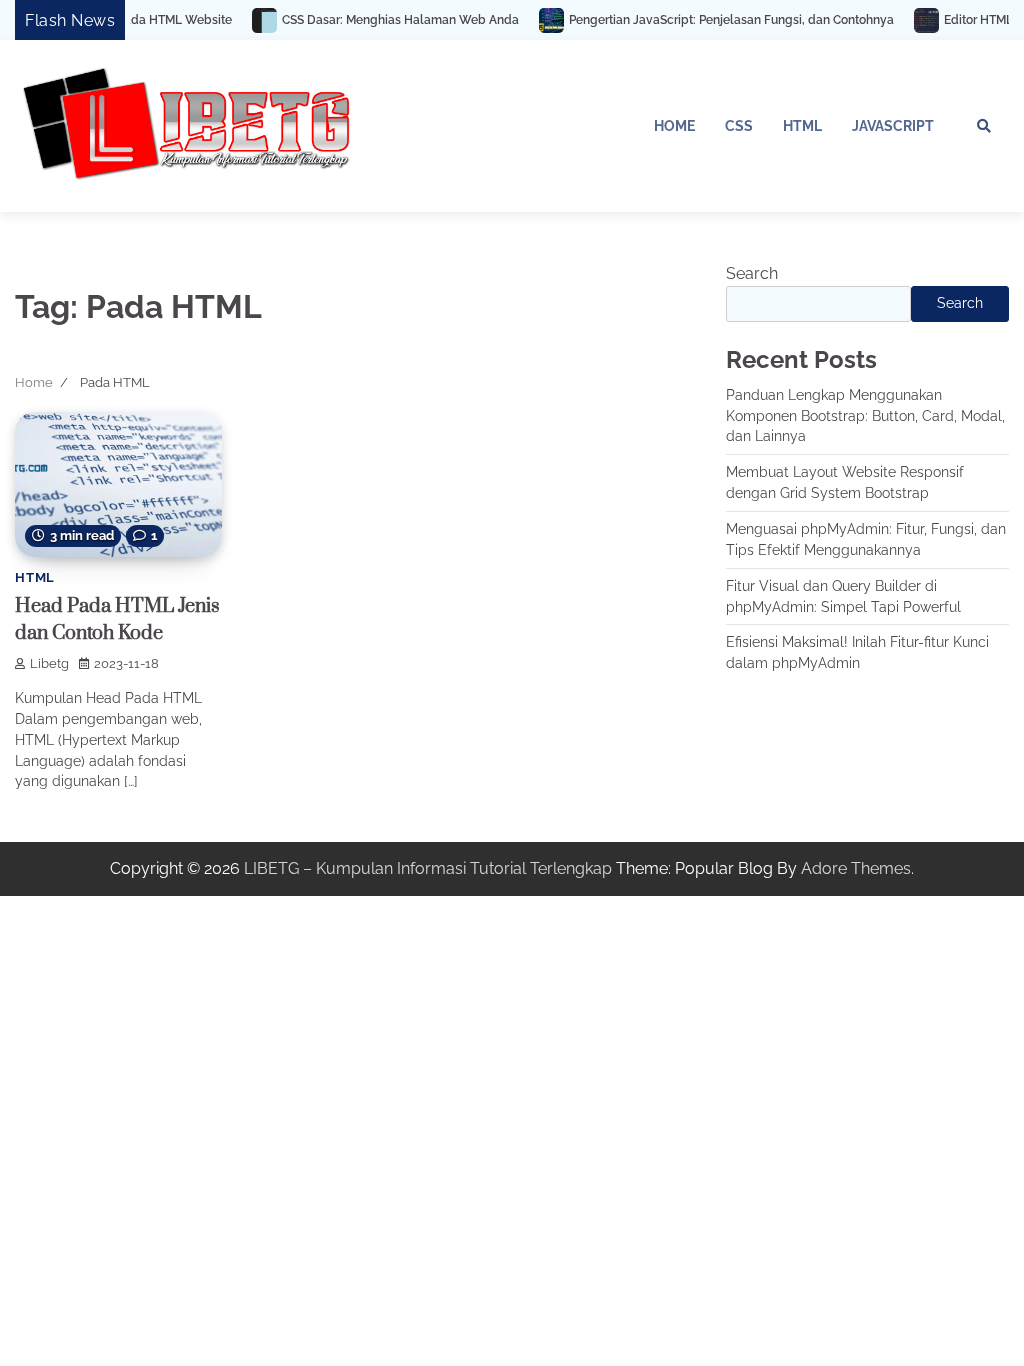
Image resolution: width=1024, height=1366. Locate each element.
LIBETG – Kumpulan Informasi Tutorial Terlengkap (428, 868)
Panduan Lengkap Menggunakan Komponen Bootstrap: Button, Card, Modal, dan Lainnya (865, 416)
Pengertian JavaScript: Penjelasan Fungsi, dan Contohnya (703, 20)
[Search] (984, 126)
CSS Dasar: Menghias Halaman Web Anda (372, 20)
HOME (674, 126)
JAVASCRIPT (893, 126)
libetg (49, 663)
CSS (739, 126)
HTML (802, 126)
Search (752, 273)
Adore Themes (856, 868)
